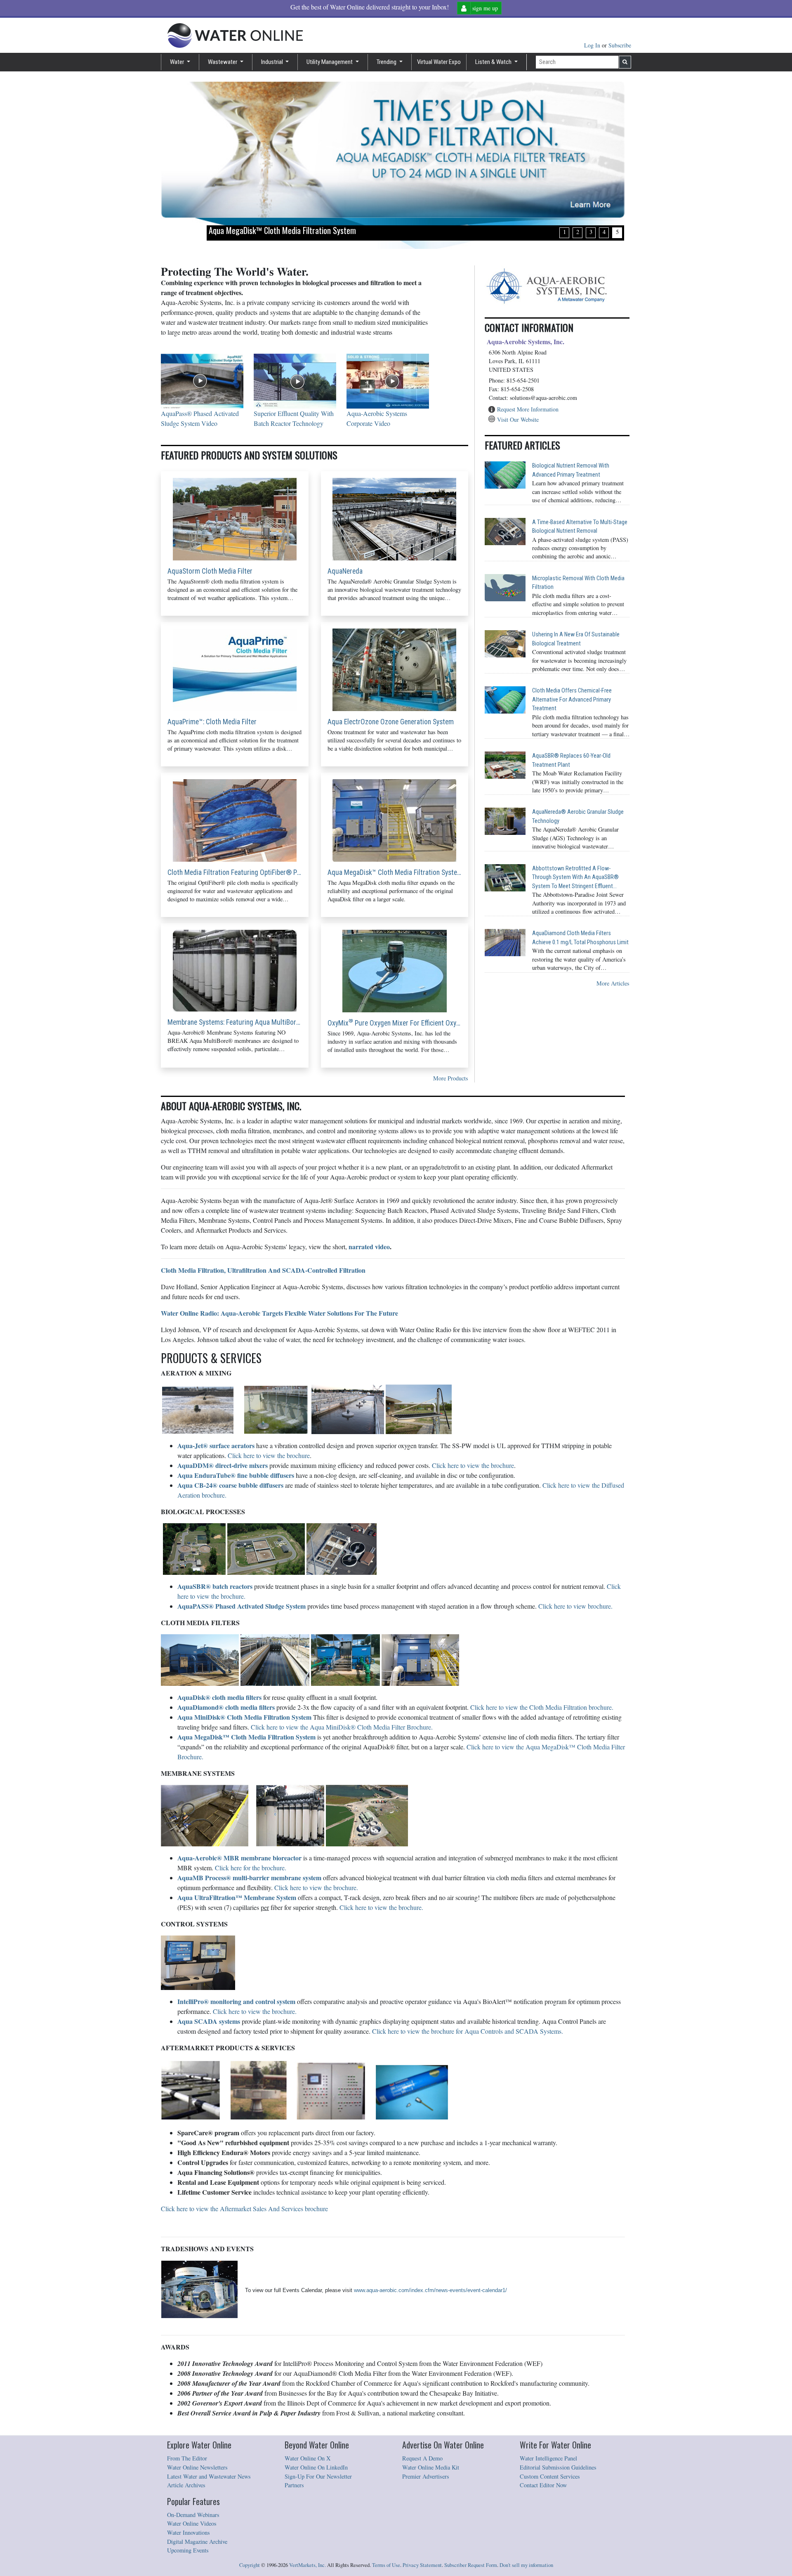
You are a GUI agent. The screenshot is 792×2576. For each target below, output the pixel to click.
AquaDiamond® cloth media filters (226, 1707)
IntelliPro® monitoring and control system (236, 2001)
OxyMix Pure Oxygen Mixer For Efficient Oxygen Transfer (395, 1023)
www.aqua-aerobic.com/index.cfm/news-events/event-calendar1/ (430, 2290)
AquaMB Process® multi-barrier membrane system (249, 1878)
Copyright (250, 2565)
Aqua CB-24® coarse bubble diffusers (230, 1485)
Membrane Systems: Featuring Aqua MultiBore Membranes (235, 1022)
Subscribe (620, 45)
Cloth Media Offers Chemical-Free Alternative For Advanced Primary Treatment (572, 700)
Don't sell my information (526, 2565)
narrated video (369, 1247)
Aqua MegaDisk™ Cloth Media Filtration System (395, 872)
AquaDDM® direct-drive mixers (223, 1465)
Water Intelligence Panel (548, 2458)
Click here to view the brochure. (316, 1887)
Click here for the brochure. (251, 1868)
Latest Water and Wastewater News (209, 2476)
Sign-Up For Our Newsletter (318, 2476)
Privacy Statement (422, 2565)
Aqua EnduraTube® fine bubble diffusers (236, 1475)
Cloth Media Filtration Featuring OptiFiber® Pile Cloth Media (235, 872)
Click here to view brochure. (575, 1606)
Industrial (273, 62)
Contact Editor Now (543, 2485)
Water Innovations (189, 2532)
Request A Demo (422, 2458)
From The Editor (187, 2458)
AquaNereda (345, 571)
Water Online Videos (192, 2523)
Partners (294, 2485)
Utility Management (330, 62)
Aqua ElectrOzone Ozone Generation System (391, 722)
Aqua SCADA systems (209, 2021)
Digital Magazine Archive (197, 2542)
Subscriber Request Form (471, 2565)
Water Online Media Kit (431, 2467)
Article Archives (186, 2485)
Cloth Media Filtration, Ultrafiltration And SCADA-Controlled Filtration (263, 1270)
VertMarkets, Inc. (308, 2565)
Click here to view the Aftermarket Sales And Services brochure (244, 2209)
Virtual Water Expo (439, 62)
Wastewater (223, 62)
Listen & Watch (494, 62)
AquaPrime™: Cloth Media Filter (212, 722)
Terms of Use (386, 2565)
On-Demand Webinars (193, 2515)
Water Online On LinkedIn (316, 2467)
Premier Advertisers (426, 2476)
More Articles (613, 983)
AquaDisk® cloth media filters (219, 1697)
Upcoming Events (188, 2550)
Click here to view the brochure (269, 1455)
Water (178, 62)
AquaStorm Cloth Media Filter (210, 571)
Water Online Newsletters (197, 2467)
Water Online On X (308, 2458)
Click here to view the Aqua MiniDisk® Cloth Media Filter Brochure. (342, 1727)
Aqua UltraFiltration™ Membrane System (237, 1897)
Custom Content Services (550, 2476)
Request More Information (528, 409)
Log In (593, 45)
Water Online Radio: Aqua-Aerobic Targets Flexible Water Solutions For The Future (279, 1313)
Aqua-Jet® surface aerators (216, 1445)
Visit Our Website (518, 419)
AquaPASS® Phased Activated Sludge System (242, 1606)
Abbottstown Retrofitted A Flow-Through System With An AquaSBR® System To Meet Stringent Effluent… (575, 877)
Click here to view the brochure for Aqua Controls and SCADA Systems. (468, 2031)
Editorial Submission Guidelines (558, 2467)
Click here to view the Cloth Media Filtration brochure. (542, 1707)
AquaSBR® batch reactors (215, 1586)
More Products (451, 1078)
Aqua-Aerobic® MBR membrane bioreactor (239, 1858)
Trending (387, 62)
